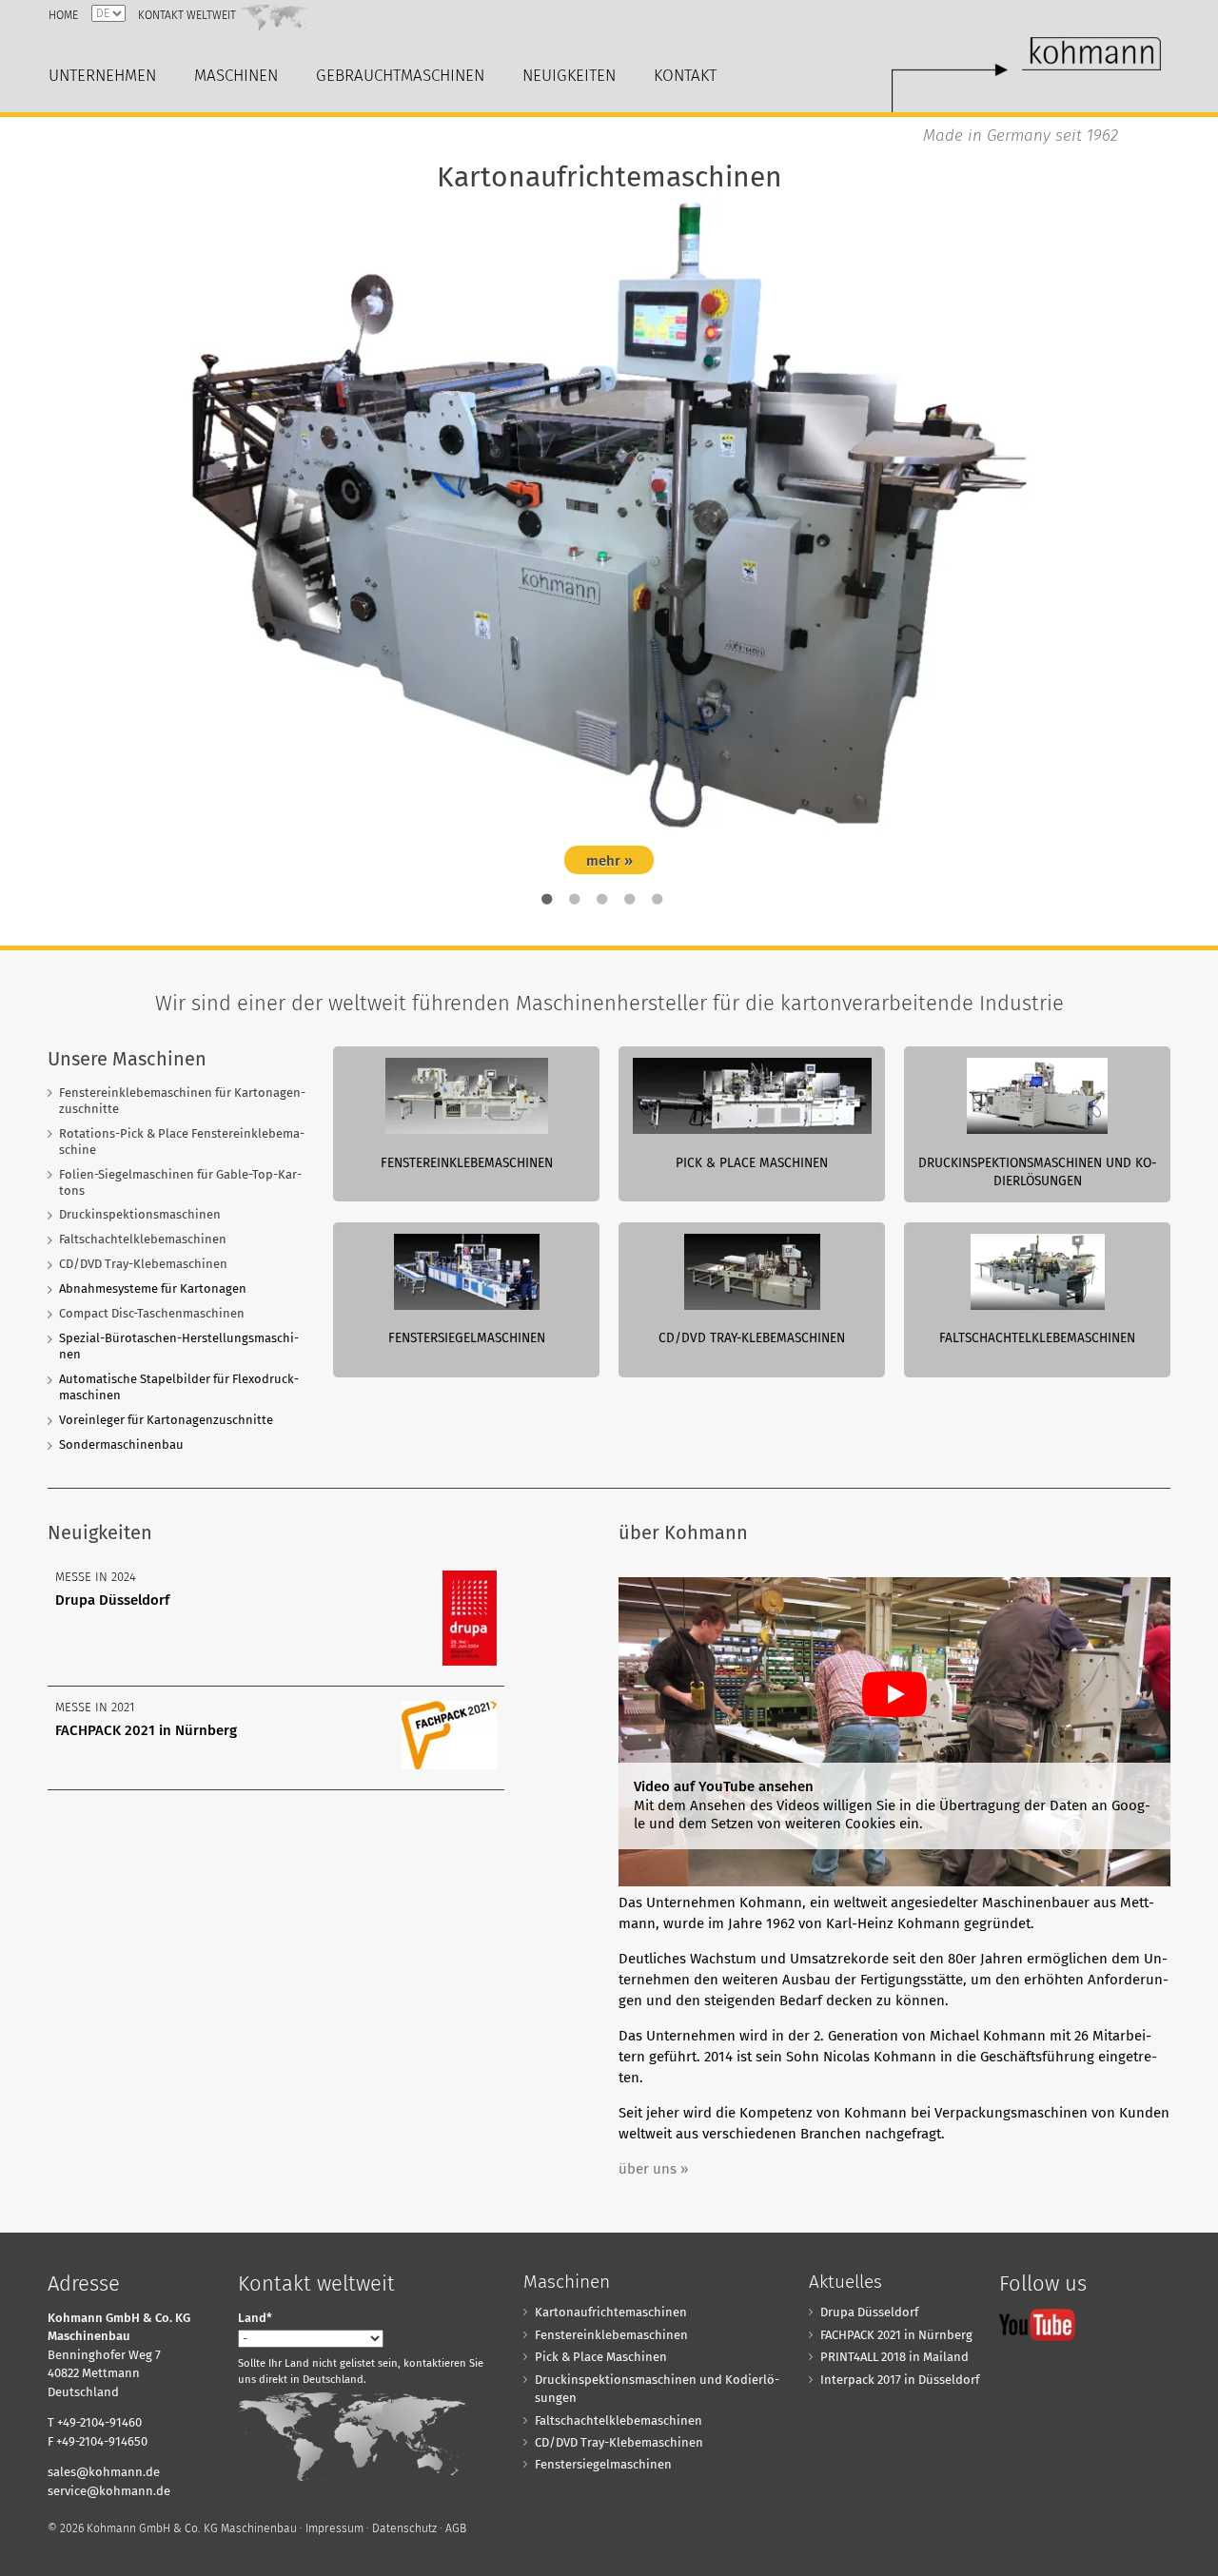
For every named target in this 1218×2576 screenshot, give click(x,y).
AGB (456, 2528)
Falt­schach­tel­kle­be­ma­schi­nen (143, 1239)
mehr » (609, 861)
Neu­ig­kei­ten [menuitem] (569, 76)
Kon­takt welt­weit (187, 15)
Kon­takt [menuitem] (685, 76)
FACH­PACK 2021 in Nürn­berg (146, 1730)
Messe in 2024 (96, 1577)
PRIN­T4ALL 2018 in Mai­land (894, 2357)
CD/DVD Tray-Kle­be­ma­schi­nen (143, 1264)
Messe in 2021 (95, 1707)
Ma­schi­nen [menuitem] (236, 76)
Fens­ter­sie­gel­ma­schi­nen (603, 2464)
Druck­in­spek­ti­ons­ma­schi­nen (140, 1214)
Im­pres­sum (334, 2528)
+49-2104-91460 (99, 2422)
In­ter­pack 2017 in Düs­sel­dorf (900, 2380)
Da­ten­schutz (404, 2528)
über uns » (653, 2169)
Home (63, 15)
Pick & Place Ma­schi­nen (601, 2357)
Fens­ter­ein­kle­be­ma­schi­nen (611, 2335)
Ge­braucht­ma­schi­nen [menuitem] (400, 76)
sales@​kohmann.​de (104, 2472)
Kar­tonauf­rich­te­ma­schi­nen (611, 2312)
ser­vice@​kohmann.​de (109, 2491)
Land (255, 2318)
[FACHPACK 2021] (449, 1765)
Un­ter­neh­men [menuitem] (102, 76)
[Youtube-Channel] (1037, 2324)
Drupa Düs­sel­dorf (112, 1600)
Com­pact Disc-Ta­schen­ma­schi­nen (152, 1313)
